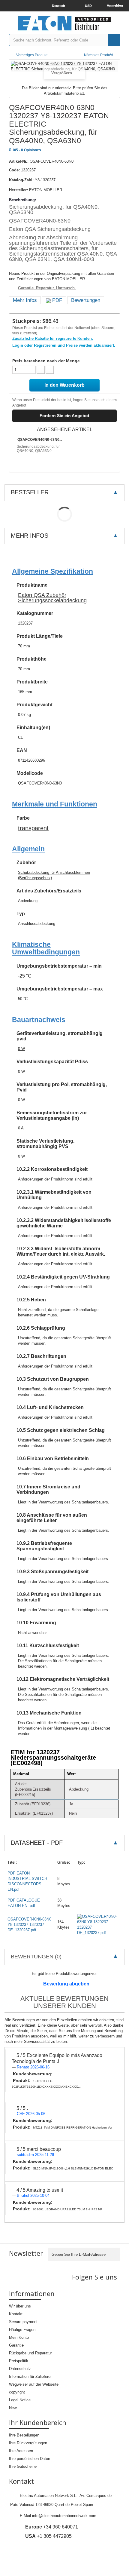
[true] (114, 40)
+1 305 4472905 (48, 2536)
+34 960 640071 (52, 2527)
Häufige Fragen (22, 2330)
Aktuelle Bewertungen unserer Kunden (64, 2002)
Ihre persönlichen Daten (30, 2459)
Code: (14, 170)
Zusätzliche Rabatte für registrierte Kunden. (53, 338)
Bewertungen (86, 300)
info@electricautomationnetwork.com (64, 2516)
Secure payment (23, 2322)
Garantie (16, 2345)
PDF (56, 300)
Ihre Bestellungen (24, 2435)
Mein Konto (19, 2337)
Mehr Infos (25, 300)
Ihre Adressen (21, 2451)
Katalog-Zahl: (21, 180)
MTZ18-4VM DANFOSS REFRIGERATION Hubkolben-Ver (73, 2128)
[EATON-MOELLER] (64, 23)
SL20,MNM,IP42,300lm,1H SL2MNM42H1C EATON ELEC (73, 2168)
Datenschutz (20, 2369)
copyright (17, 2392)
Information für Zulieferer (30, 2376)
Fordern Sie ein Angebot (64, 416)
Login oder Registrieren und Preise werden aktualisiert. (64, 345)
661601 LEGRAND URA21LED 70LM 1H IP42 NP (68, 2209)
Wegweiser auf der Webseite (34, 2384)
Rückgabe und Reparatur (30, 2353)
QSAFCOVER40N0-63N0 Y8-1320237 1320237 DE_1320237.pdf (29, 1925)
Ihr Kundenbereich (38, 2422)
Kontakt (16, 2314)
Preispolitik (19, 2361)
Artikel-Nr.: (19, 161)
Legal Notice (20, 2400)
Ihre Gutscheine (23, 2466)
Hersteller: (18, 190)
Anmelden (115, 5)
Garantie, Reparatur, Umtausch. (47, 288)
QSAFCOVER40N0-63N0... (40, 440)
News (14, 2408)
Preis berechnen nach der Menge (46, 361)
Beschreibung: (22, 200)
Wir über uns (20, 2306)
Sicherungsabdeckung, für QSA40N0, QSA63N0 (38, 449)
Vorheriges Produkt (32, 55)
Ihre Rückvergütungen (28, 2443)
